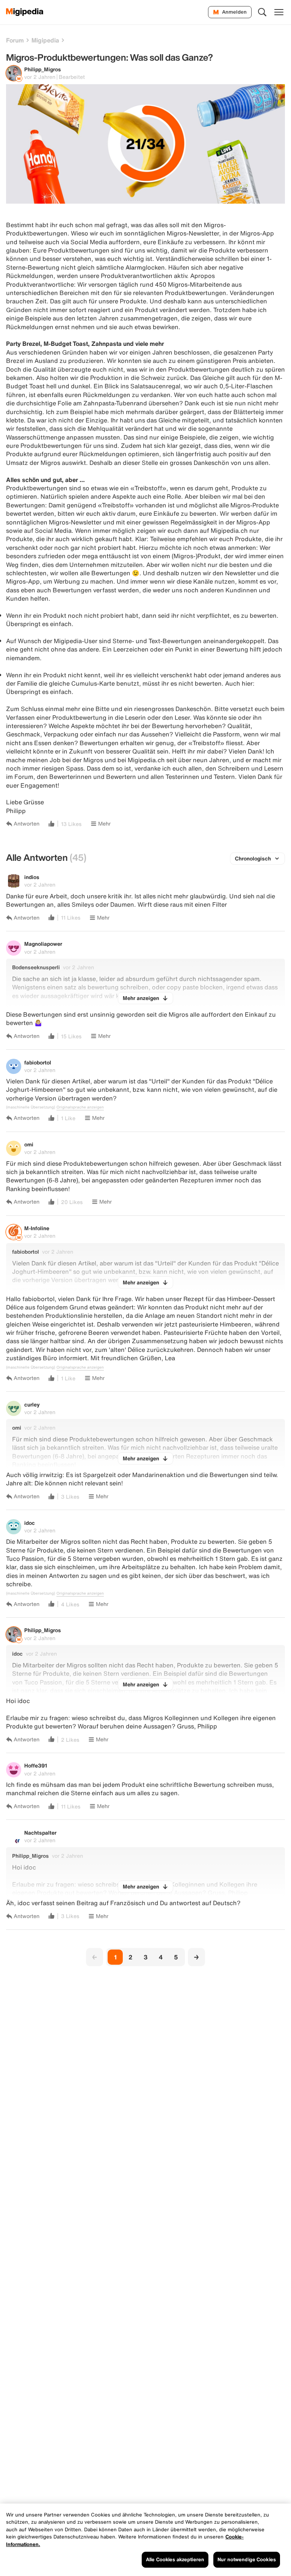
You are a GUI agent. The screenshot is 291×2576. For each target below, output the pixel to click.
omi (29, 1144)
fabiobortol (38, 1062)
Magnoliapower (43, 944)
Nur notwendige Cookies (247, 2560)
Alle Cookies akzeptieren (175, 2560)
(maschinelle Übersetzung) (31, 1107)
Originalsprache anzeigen (80, 1107)
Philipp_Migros (43, 69)
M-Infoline (37, 1228)
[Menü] (279, 12)
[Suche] (262, 12)
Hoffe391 (36, 1765)
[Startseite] (25, 12)
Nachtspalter (40, 1833)
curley (32, 1404)
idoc (30, 1523)
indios (32, 877)
